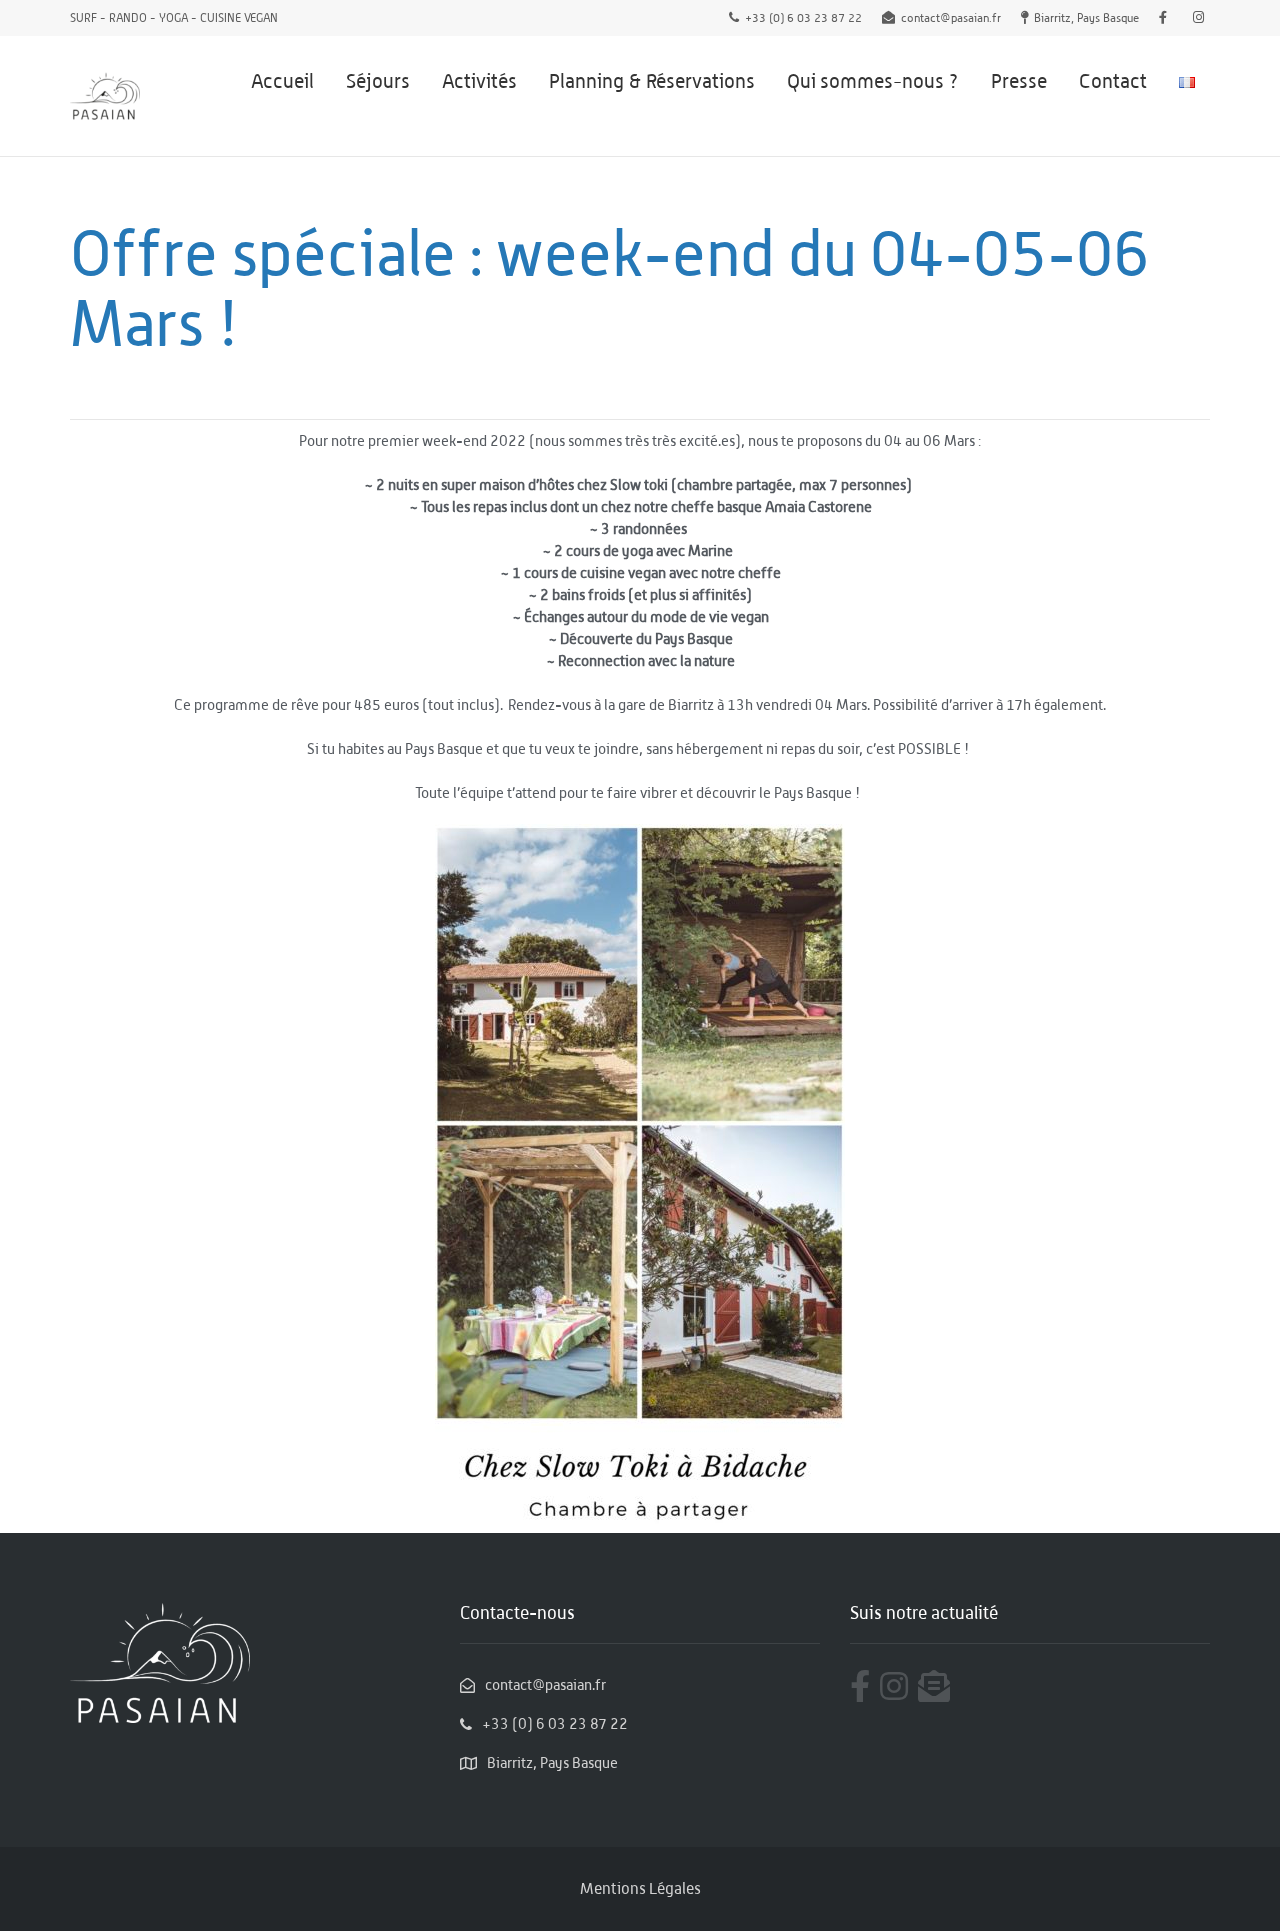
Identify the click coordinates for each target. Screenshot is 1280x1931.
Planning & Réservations (652, 81)
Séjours (378, 81)
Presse (1019, 81)
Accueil (282, 81)
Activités (479, 81)
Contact (1113, 81)
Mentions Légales (640, 1888)
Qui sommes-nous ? (873, 81)
